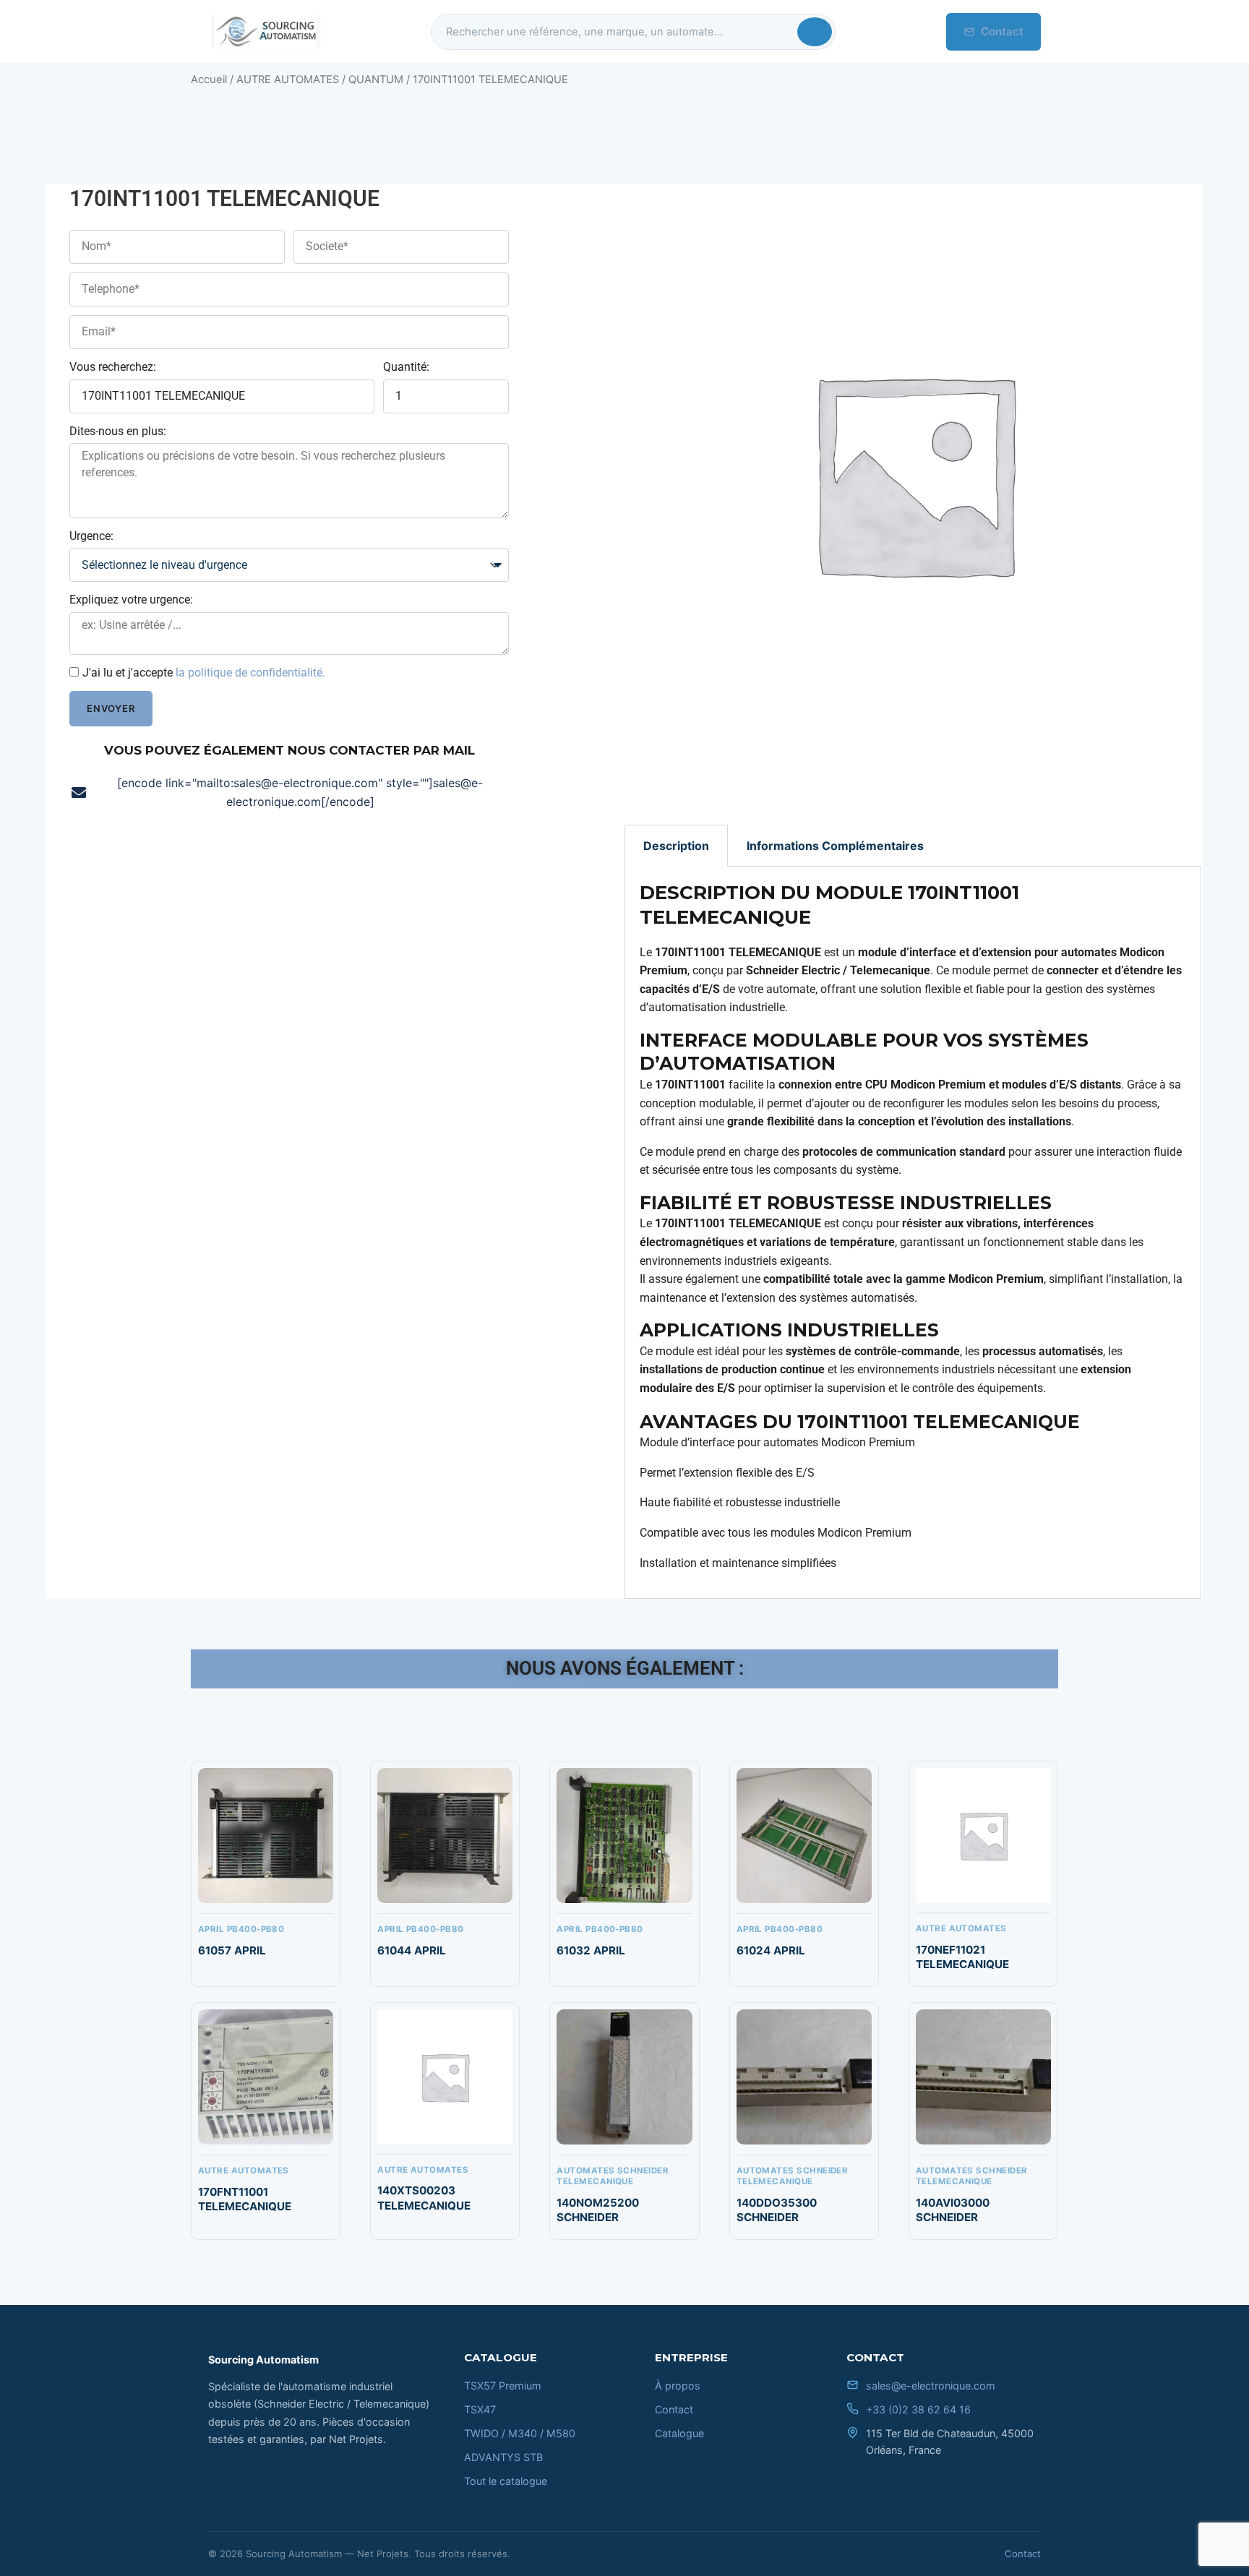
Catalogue (679, 2433)
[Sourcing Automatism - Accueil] (265, 32)
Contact (1002, 31)
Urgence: (91, 536)
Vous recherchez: (113, 367)
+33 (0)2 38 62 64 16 (918, 2409)
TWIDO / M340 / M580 (520, 2433)
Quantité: (406, 367)
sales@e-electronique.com (931, 2386)
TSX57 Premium (503, 2386)
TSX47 (480, 2409)
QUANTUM (376, 80)
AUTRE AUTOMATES (288, 80)
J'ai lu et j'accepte (204, 673)
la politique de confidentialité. (250, 673)
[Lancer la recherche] (815, 32)
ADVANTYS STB (503, 2457)
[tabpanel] (913, 1233)
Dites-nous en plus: (118, 431)
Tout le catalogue (506, 2481)
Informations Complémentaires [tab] (835, 846)
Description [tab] (676, 846)
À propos (678, 2386)
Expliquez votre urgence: (131, 600)
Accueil (209, 80)
